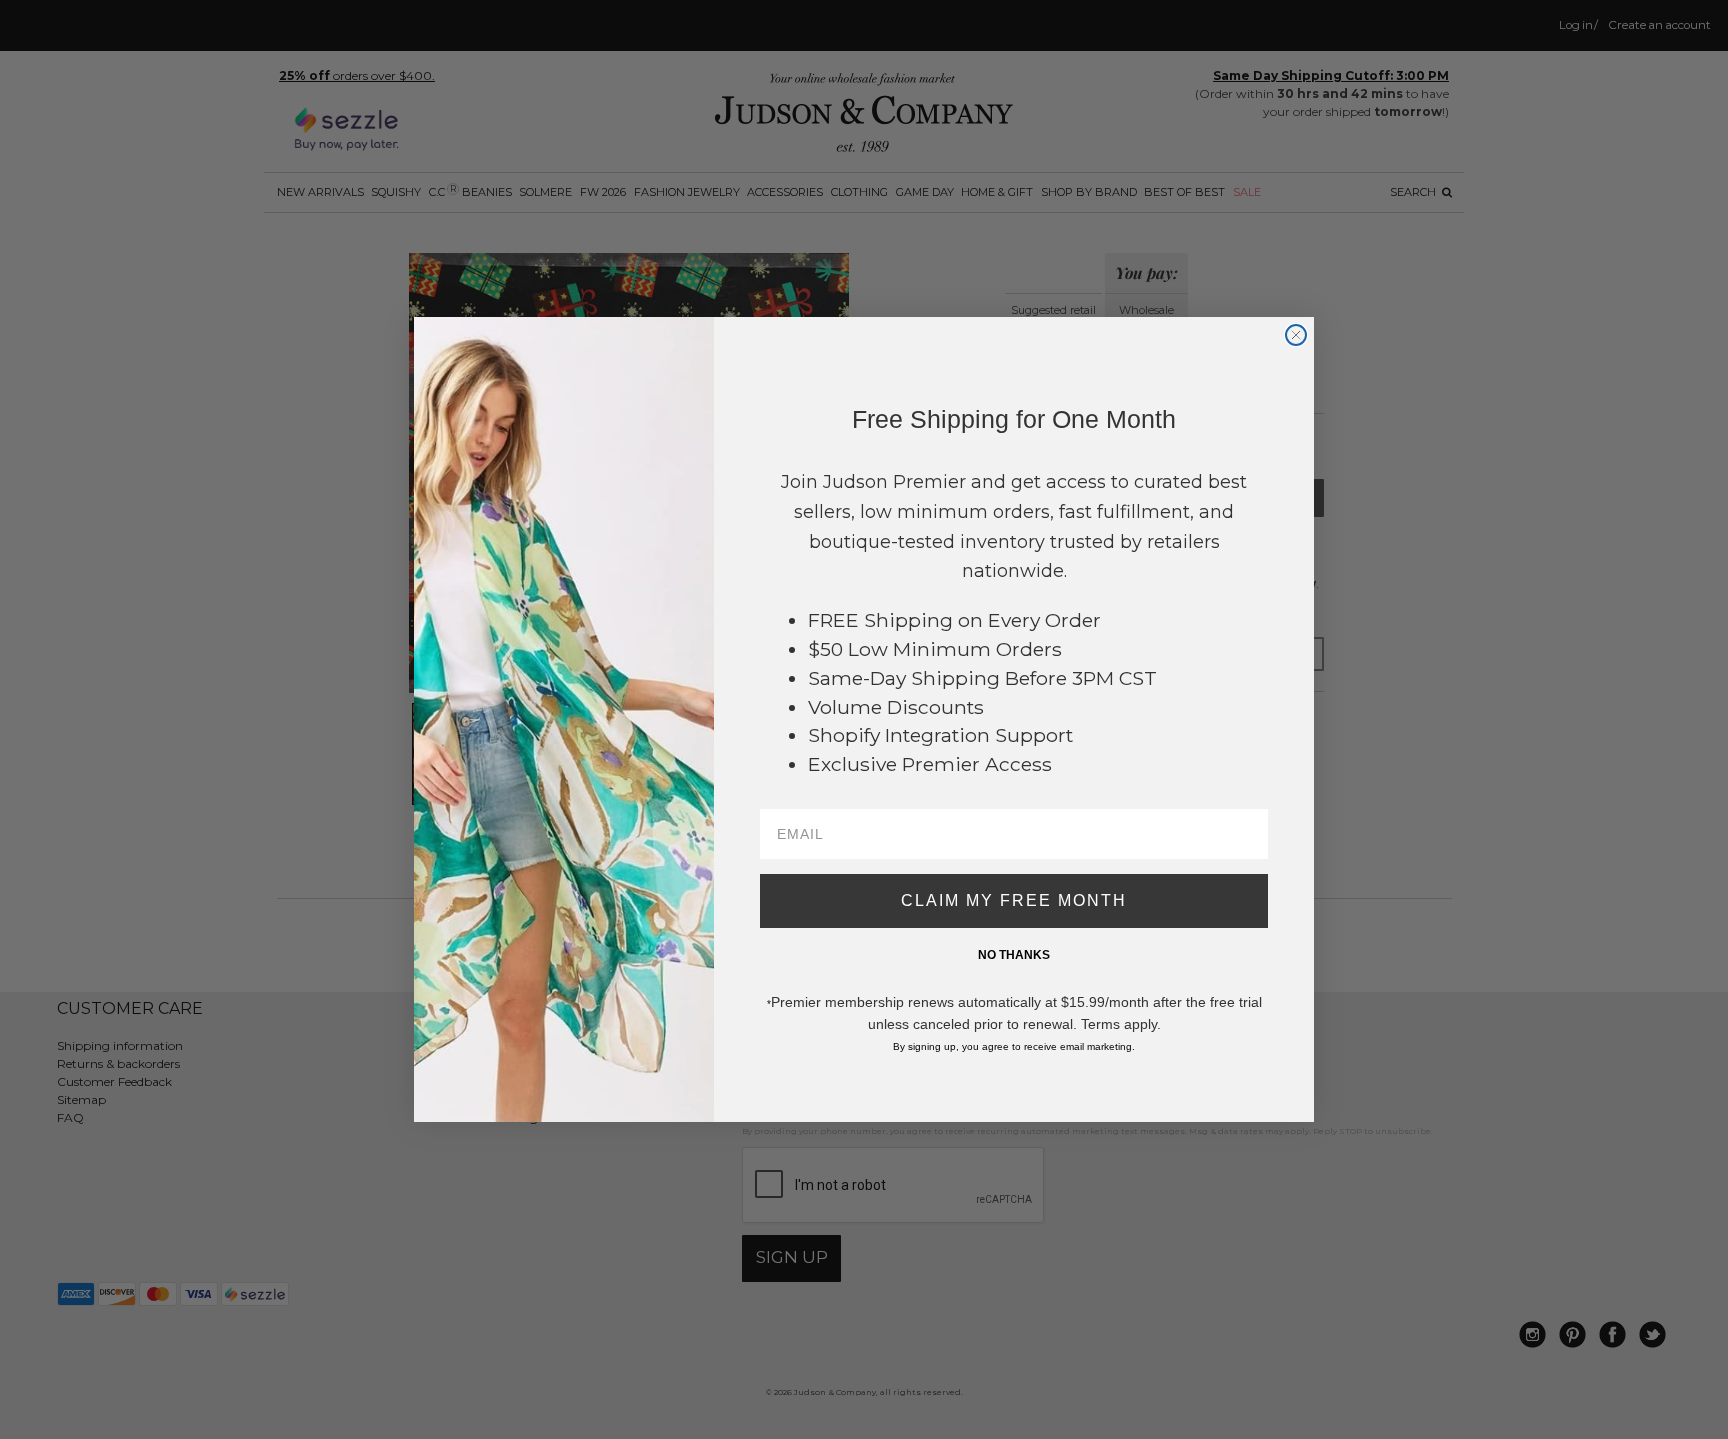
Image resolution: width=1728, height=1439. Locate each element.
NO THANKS (1014, 955)
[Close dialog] (1296, 335)
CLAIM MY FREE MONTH (1014, 900)
